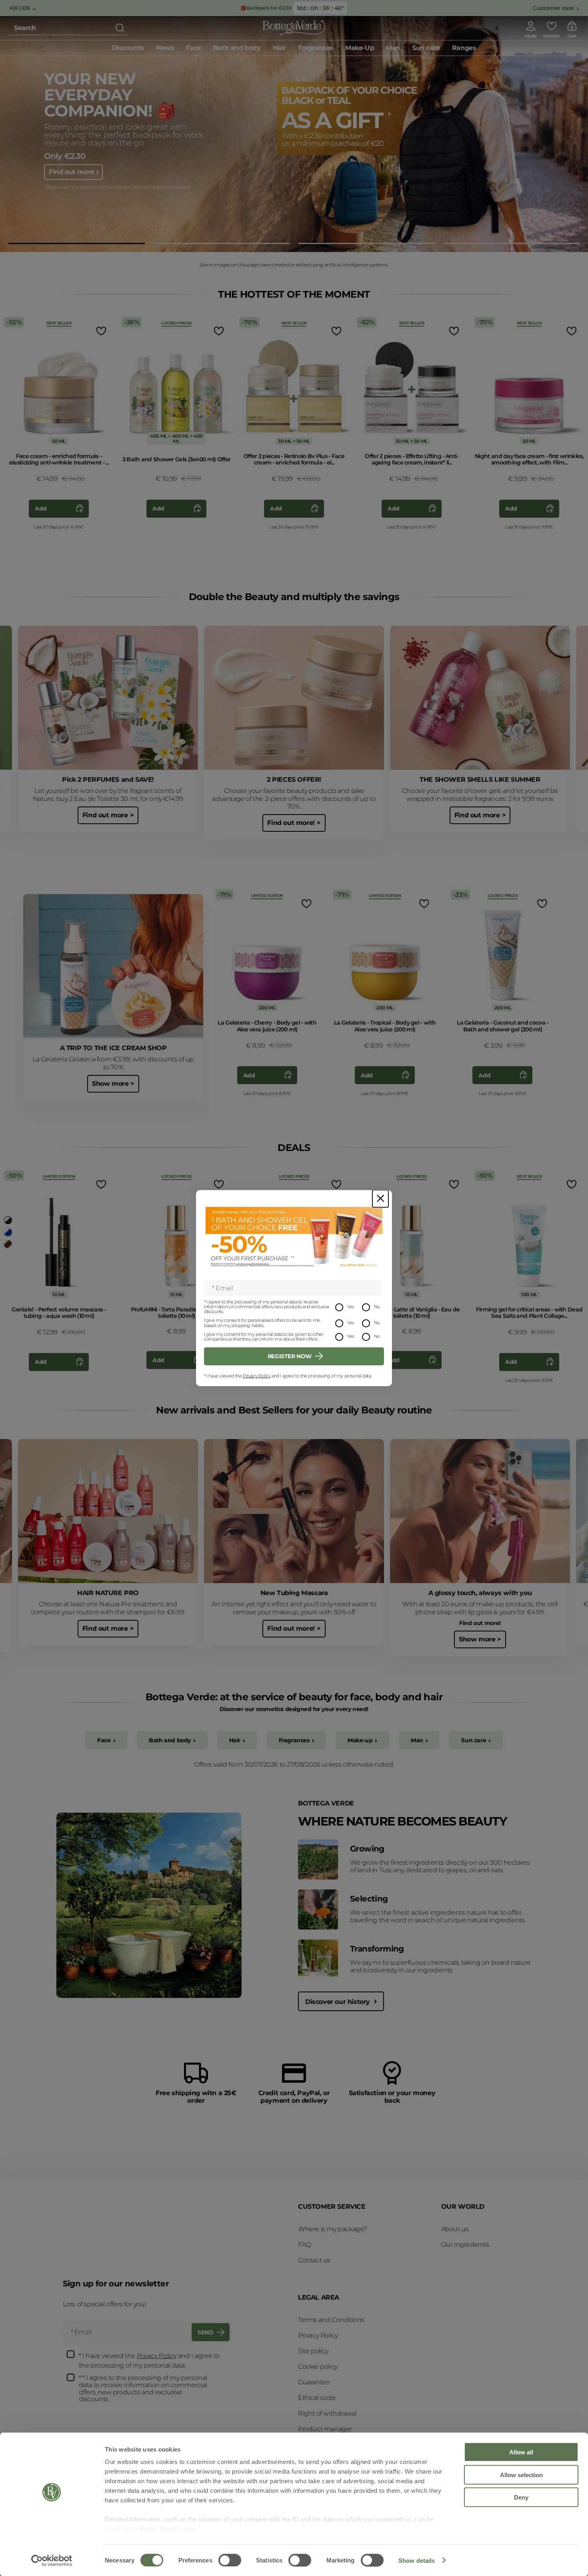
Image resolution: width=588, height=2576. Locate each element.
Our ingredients (465, 2245)
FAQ (304, 2245)
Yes (351, 1307)
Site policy (313, 2351)
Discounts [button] (128, 48)
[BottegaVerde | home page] (294, 28)
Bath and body (170, 1740)
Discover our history (339, 2002)
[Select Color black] (8, 1220)
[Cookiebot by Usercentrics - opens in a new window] (52, 2560)
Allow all (521, 2452)
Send (205, 2332)
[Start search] (120, 28)
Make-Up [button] (360, 48)
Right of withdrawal (327, 2413)
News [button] (165, 48)
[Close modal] (380, 1198)
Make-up (360, 1740)
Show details (417, 2560)
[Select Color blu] (8, 1232)
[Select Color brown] (8, 1244)
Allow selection (521, 2475)
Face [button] (193, 48)
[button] (77, 243)
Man (417, 1740)
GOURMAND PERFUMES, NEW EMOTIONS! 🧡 (114, 97)
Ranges (464, 48)
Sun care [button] (426, 48)
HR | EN (20, 8)
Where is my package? (332, 2229)
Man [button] (393, 48)
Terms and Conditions (331, 2320)
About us (455, 2229)
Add (41, 508)
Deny (521, 2497)
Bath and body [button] (237, 48)
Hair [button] (279, 48)
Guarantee (314, 2382)
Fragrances (294, 1740)
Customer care (553, 8)
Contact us (314, 2260)
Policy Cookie (160, 2529)
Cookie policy (318, 2367)
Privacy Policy (257, 1376)
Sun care (474, 1740)
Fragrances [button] (316, 48)
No (377, 1307)
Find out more (72, 183)
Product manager (325, 2429)
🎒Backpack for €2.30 (267, 8)
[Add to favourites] (100, 331)
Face (104, 1740)
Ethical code (317, 2398)
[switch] (230, 2560)
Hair (235, 1740)
